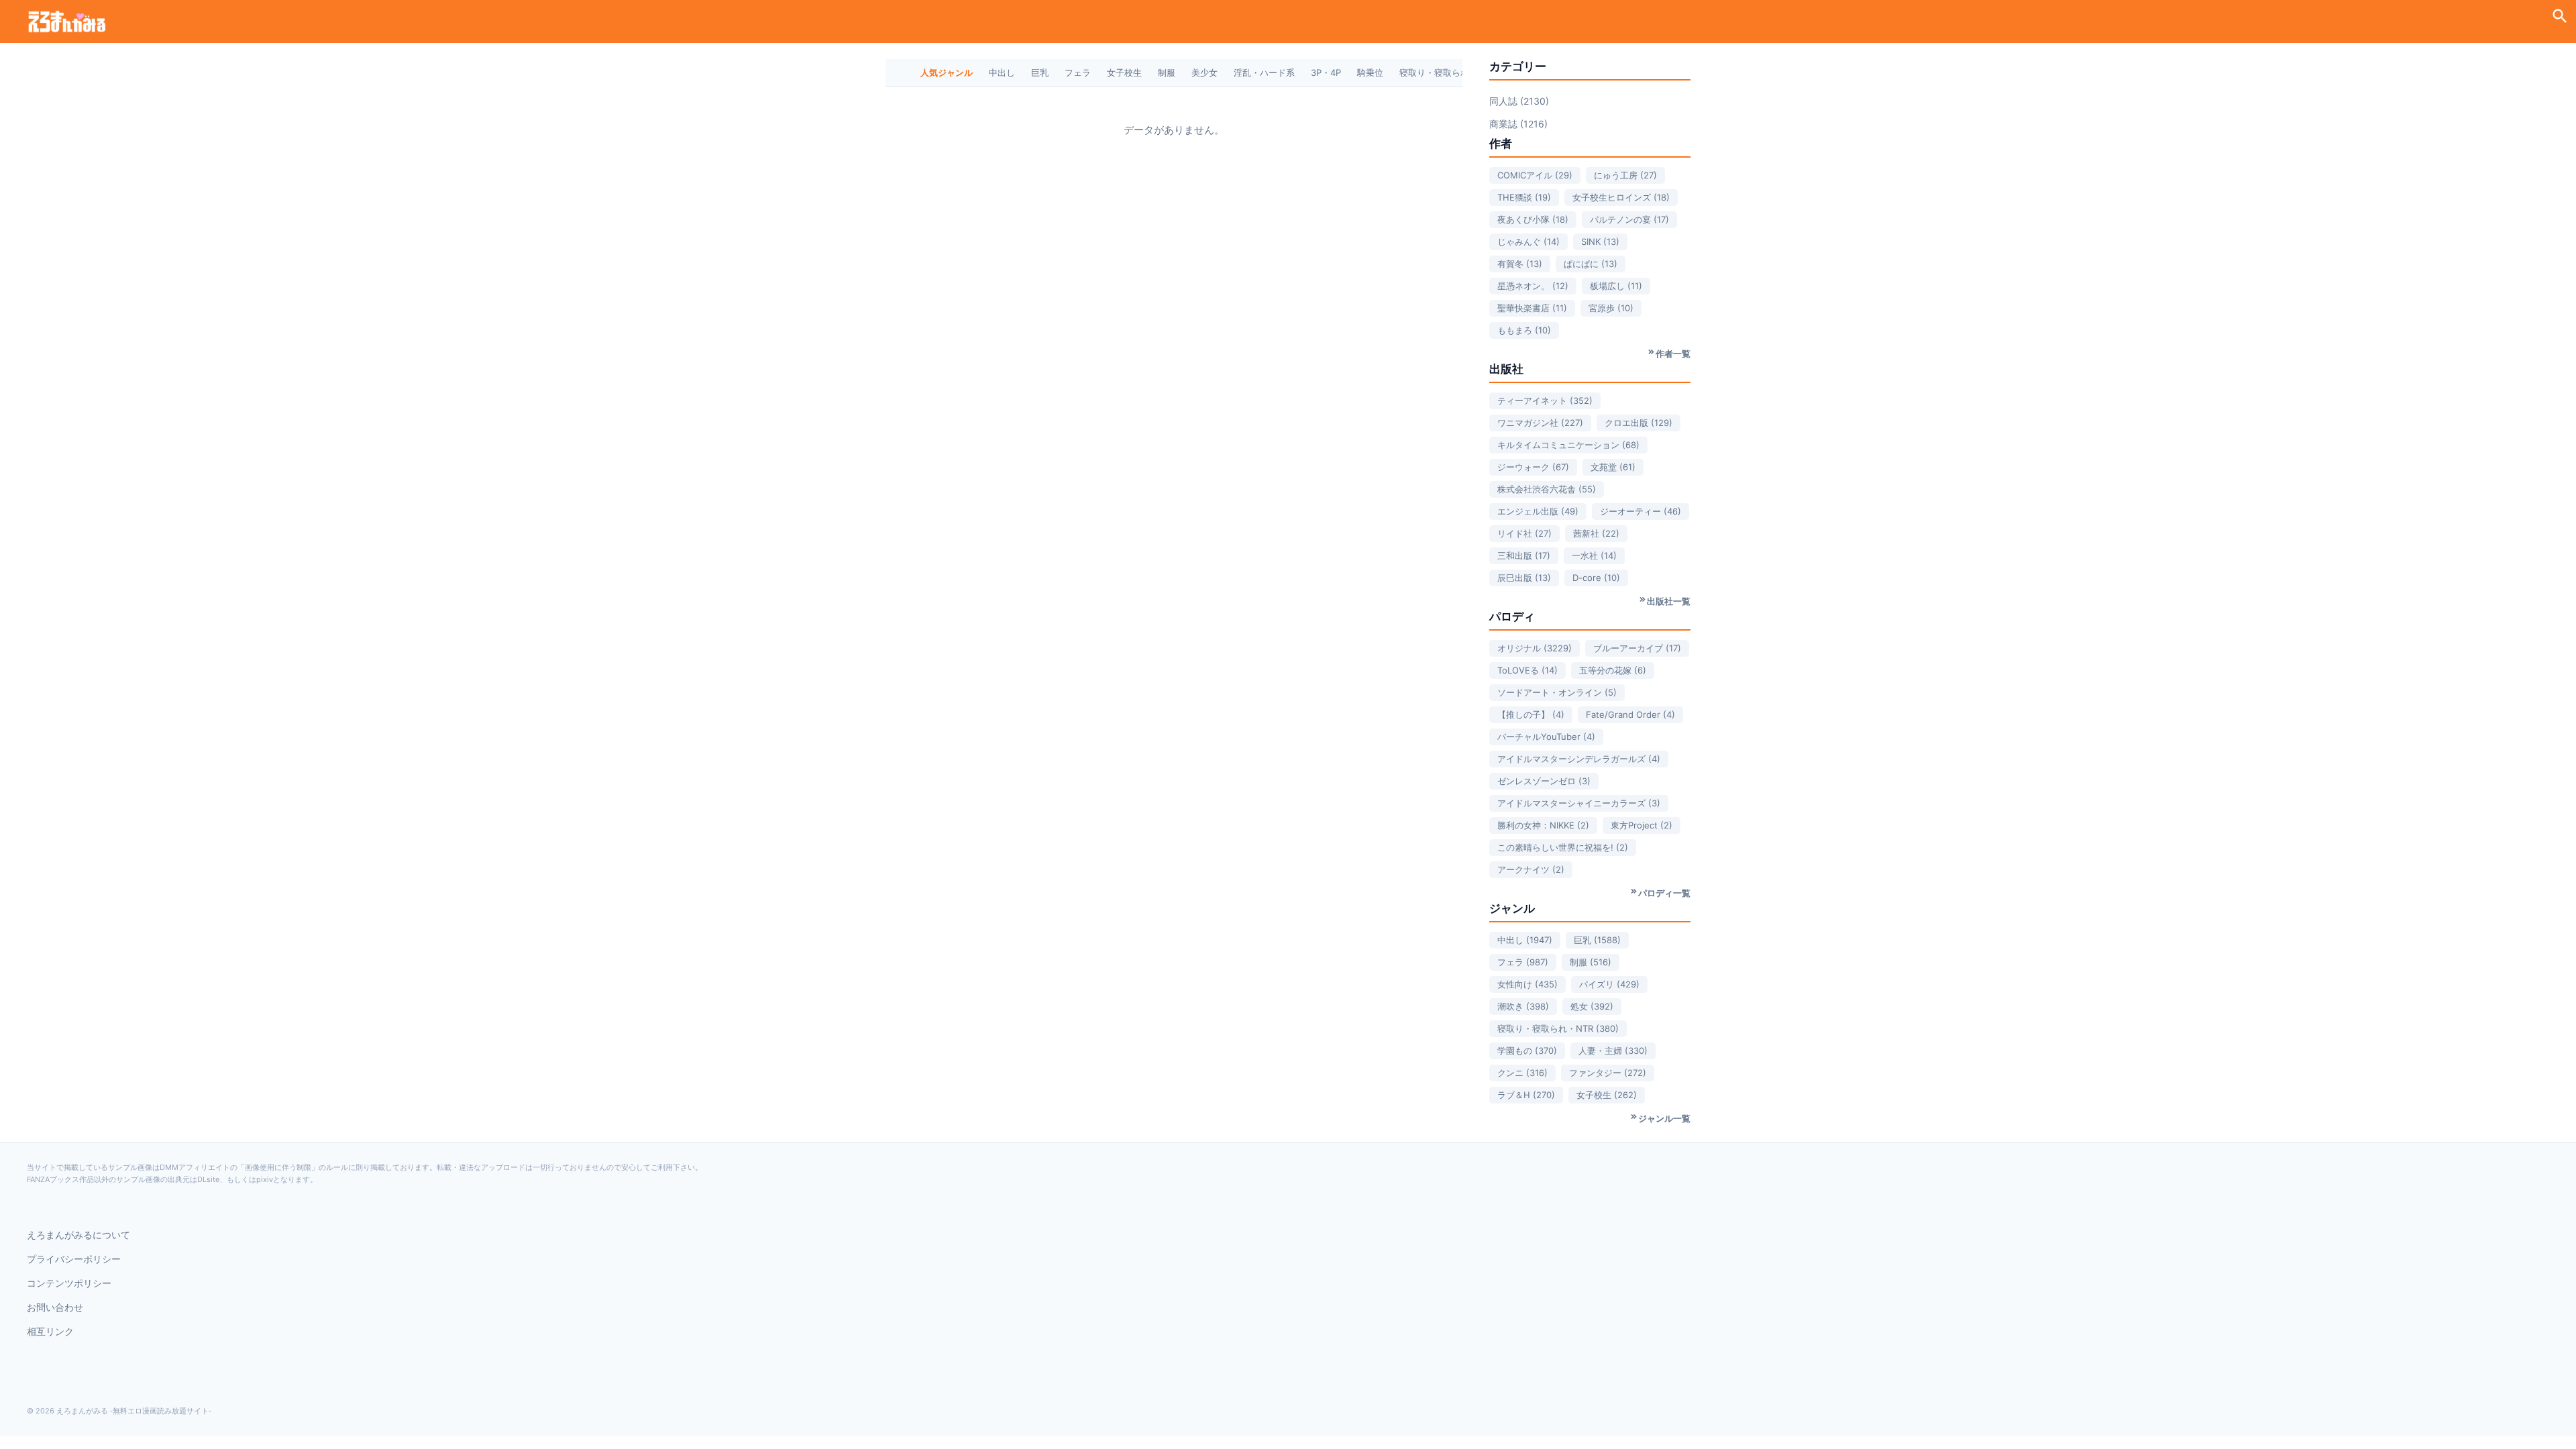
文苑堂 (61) (1613, 467)
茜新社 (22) (1596, 533)
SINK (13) (1600, 241)
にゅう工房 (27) (1625, 175)
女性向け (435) (1527, 984)
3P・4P (1326, 72)
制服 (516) (1591, 962)
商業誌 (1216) (1518, 124)
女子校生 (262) (1607, 1095)
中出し (1002, 72)
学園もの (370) (1527, 1051)
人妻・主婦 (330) (1613, 1051)
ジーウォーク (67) (1533, 467)
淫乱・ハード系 (1264, 72)
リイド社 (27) (1524, 533)
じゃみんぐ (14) (1528, 241)
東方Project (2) (1642, 825)
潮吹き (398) (1523, 1006)
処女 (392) (1592, 1006)
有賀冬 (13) (1520, 264)
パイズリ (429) (1609, 984)
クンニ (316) (1522, 1073)
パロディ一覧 (1664, 893)
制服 (1167, 72)
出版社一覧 (1669, 601)
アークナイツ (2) (1531, 869)
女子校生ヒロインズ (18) (1621, 197)
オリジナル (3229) (1535, 648)
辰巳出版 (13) (1524, 578)
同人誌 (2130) (1519, 101)
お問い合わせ (55, 1307)
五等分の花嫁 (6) (1613, 670)
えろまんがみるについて (78, 1235)
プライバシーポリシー (74, 1259)
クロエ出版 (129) (1639, 423)
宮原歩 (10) (1611, 308)
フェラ (1078, 72)
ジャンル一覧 (1664, 1118)
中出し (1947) (1525, 940)
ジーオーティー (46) (1641, 511)
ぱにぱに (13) (1591, 264)
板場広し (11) (1616, 286)
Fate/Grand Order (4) (1630, 714)
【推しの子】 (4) (1531, 714)
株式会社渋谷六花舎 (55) (1547, 489)
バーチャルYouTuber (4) (1546, 737)
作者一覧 (1673, 354)
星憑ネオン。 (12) (1533, 286)
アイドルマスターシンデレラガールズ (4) (1579, 759)
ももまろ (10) (1524, 330)
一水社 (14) (1594, 555)
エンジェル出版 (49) (1538, 511)
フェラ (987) (1523, 962)
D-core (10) (1596, 578)
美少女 (1204, 72)
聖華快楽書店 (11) (1532, 308)
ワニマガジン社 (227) (1540, 423)
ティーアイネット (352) (1545, 400)
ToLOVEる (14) (1527, 670)
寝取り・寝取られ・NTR (1447, 72)
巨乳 (1040, 72)
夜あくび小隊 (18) (1533, 219)
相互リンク (50, 1331)
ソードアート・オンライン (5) (1557, 692)
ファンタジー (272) (1608, 1073)
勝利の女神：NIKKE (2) (1543, 825)
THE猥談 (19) (1524, 197)
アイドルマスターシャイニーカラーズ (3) (1579, 803)
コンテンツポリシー (69, 1283)
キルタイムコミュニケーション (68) (1568, 445)
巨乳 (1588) (1597, 940)
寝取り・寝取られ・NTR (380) (1558, 1028)
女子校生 (1124, 72)
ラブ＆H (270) (1526, 1095)
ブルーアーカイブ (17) (1637, 648)
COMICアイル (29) (1535, 175)
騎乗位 (1370, 72)
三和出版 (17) (1524, 555)
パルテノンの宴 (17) (1629, 219)
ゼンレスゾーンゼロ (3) (1544, 781)
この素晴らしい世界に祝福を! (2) (1563, 847)
